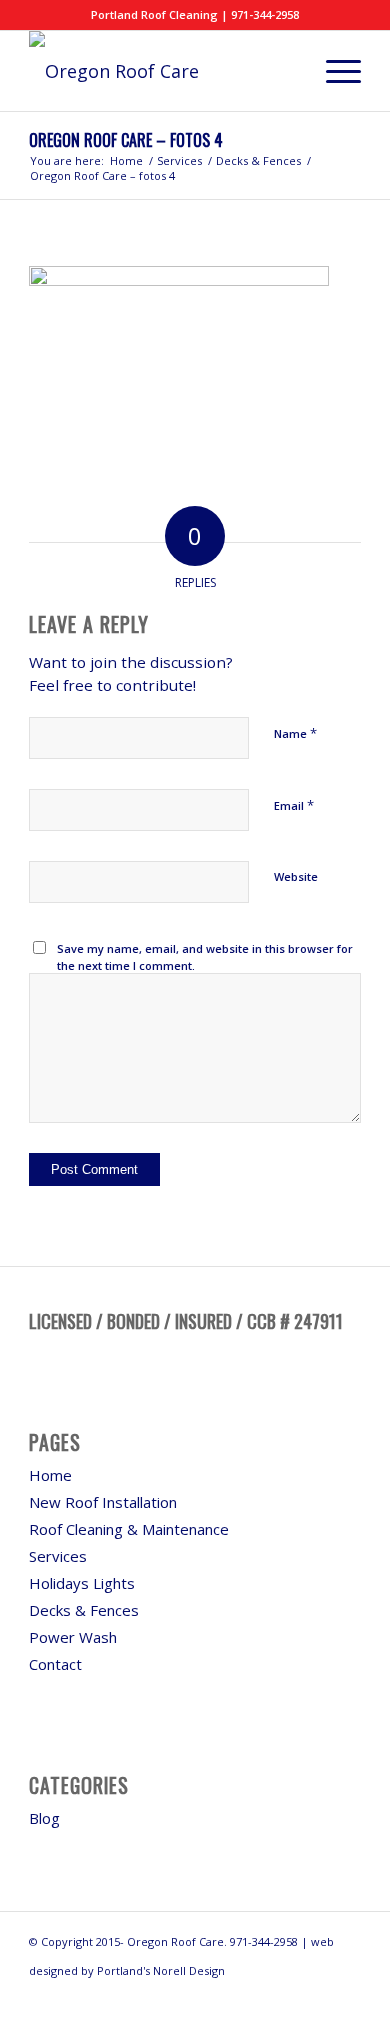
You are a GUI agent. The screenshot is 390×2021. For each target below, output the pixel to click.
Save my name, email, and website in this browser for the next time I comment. (205, 957)
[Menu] (333, 71)
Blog (44, 1818)
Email (294, 805)
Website (296, 876)
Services (58, 1556)
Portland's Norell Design (161, 1970)
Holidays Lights (82, 1583)
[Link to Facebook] (346, 1996)
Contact (55, 1664)
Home (50, 1475)
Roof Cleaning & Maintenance (129, 1529)
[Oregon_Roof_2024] (161, 71)
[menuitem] (333, 71)
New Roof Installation (103, 1502)
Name (295, 733)
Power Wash (73, 1637)
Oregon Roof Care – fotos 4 (126, 140)
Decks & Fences (84, 1610)
